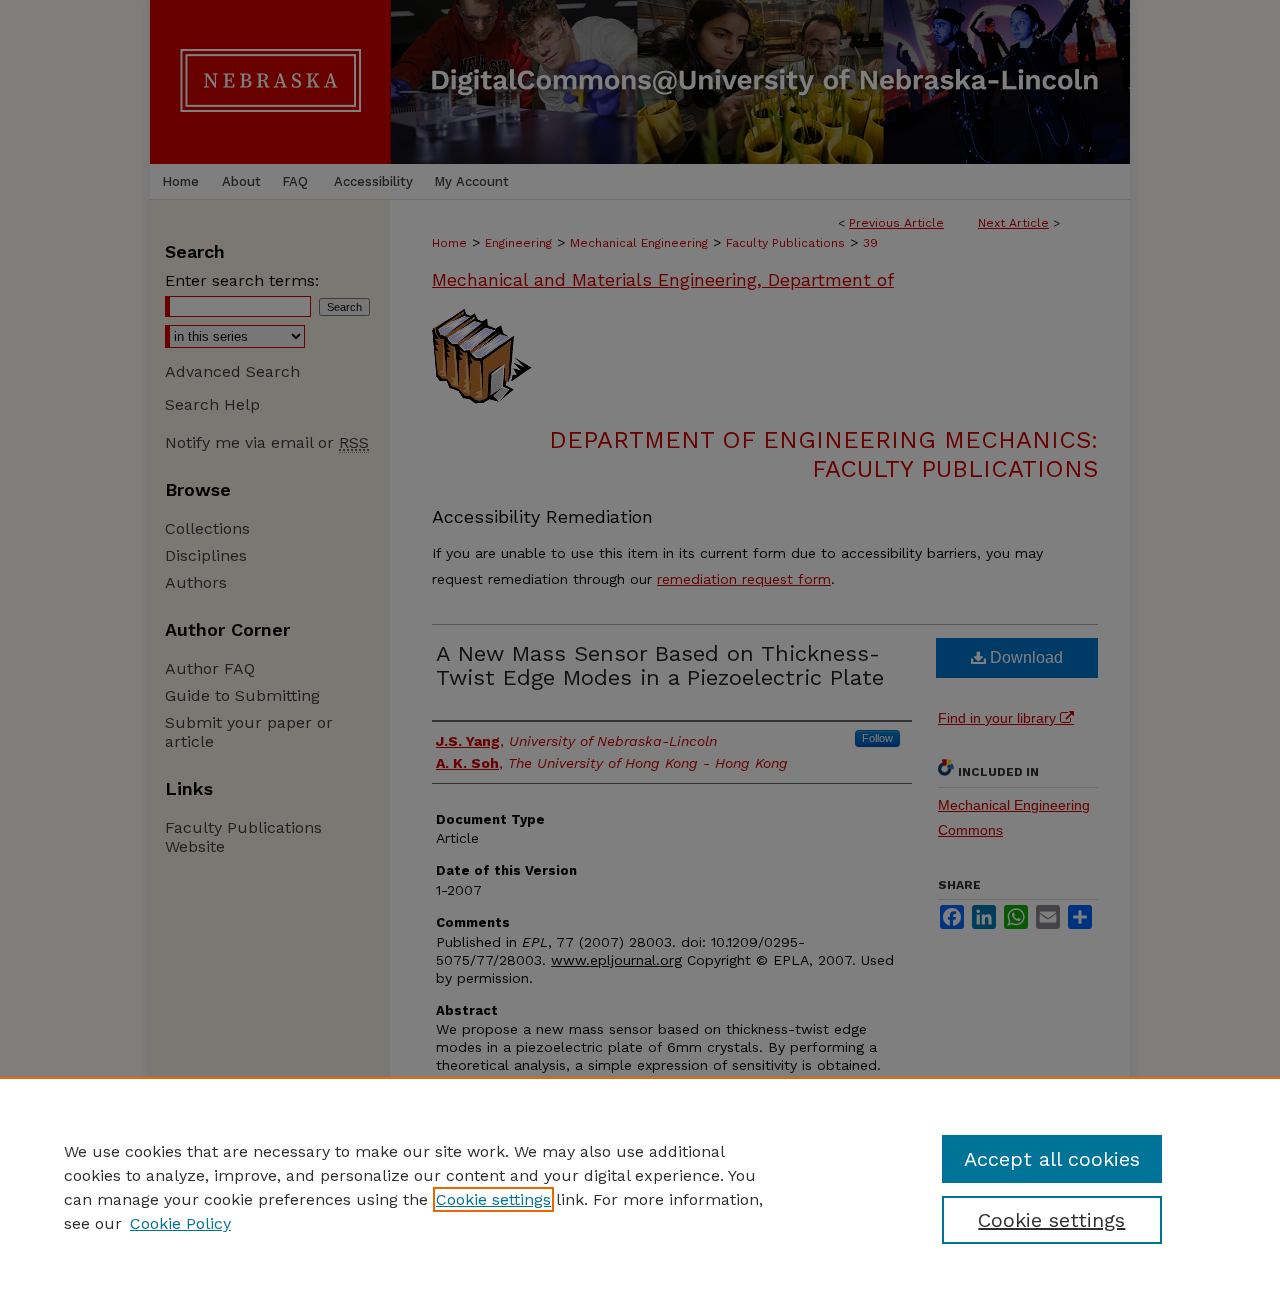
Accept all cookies (1052, 1159)
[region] (640, 1187)
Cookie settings (493, 1199)
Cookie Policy (180, 1223)
